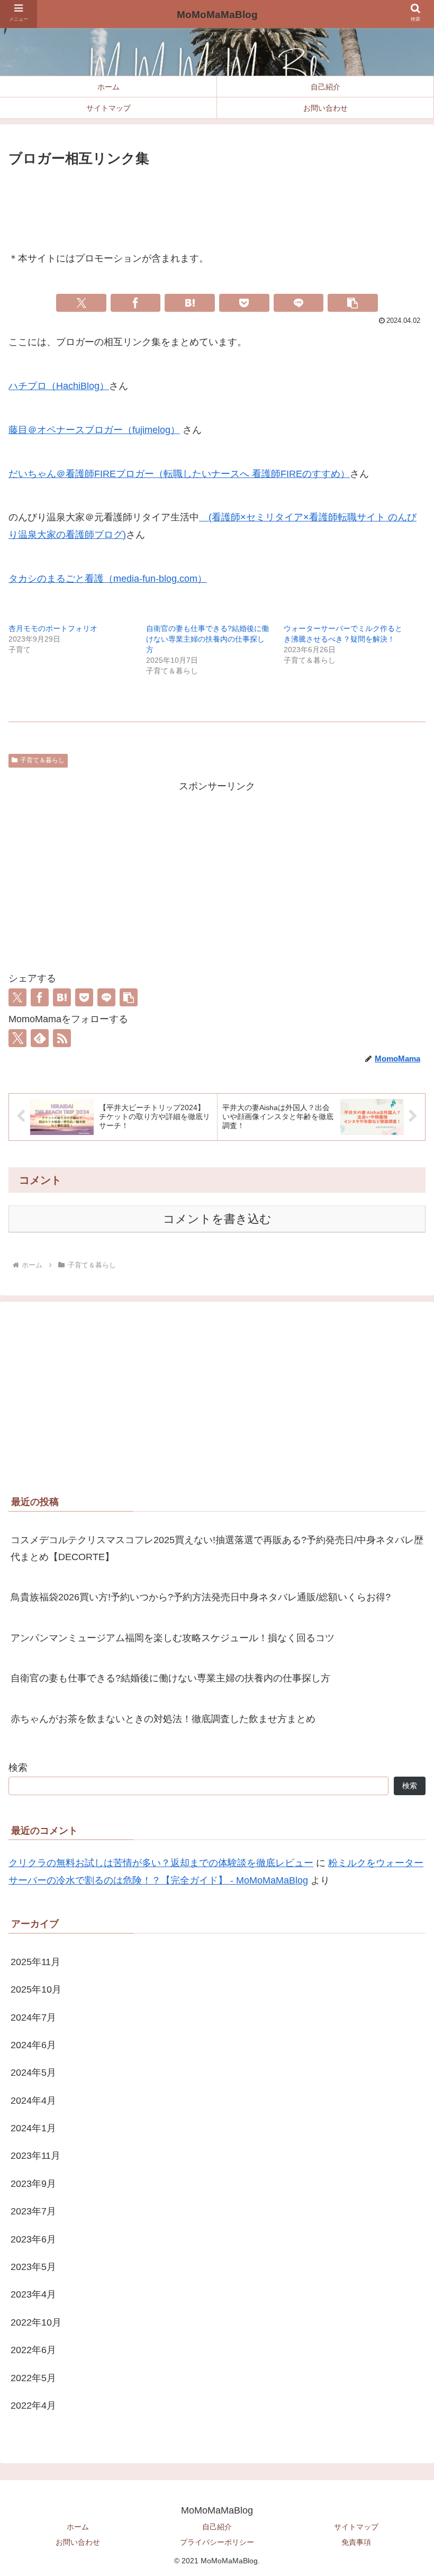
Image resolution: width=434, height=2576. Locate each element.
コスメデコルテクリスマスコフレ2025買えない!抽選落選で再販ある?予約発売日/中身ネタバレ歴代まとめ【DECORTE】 (217, 1548)
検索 (18, 1768)
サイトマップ (356, 2527)
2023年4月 (33, 2294)
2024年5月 (33, 2073)
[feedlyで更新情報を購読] (40, 1038)
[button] (353, 303)
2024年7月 (33, 2017)
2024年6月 (33, 2045)
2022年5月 (33, 2378)
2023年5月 (33, 2267)
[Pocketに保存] (244, 303)
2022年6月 (33, 2350)
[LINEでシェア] (299, 303)
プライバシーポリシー (217, 2542)
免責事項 (356, 2542)
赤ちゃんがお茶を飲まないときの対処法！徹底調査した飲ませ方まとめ (163, 1719)
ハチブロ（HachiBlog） (59, 386)
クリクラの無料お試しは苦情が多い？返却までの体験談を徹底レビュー (161, 1863)
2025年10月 (36, 1989)
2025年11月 (35, 1962)
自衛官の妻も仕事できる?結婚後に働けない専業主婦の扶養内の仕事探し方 (207, 639)
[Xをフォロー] (17, 1038)
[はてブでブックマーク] (190, 303)
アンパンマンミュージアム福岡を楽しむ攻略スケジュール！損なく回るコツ (173, 1638)
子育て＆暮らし (42, 760)
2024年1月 (33, 2128)
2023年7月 (33, 2211)
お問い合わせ (78, 2542)
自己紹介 (217, 2527)
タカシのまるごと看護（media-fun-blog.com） (108, 579)
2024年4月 (33, 2101)
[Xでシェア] (81, 303)
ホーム (78, 2527)
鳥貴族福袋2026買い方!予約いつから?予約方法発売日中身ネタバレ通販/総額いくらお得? (201, 1597)
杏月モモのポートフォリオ (53, 628)
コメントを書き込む (217, 1219)
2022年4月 (33, 2406)
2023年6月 (33, 2239)
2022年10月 (36, 2322)
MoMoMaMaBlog (217, 15)
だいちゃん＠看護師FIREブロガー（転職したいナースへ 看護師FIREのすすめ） (179, 474)
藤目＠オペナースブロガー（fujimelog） (94, 430)
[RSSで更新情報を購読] (62, 1038)
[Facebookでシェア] (136, 303)
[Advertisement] (217, 200)
